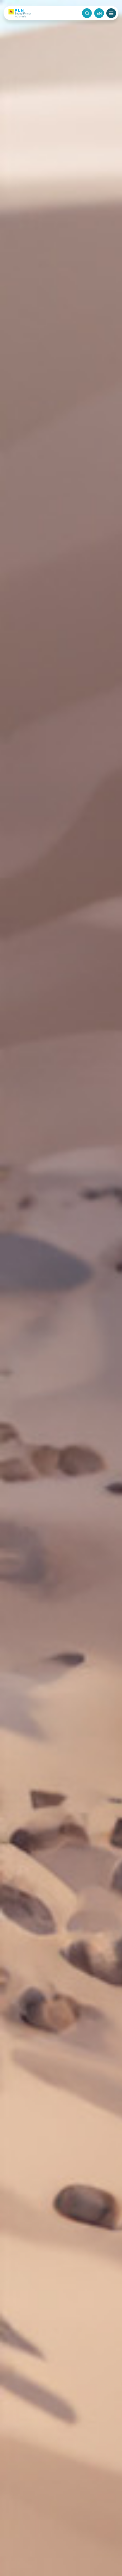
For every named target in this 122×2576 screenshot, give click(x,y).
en (99, 13)
